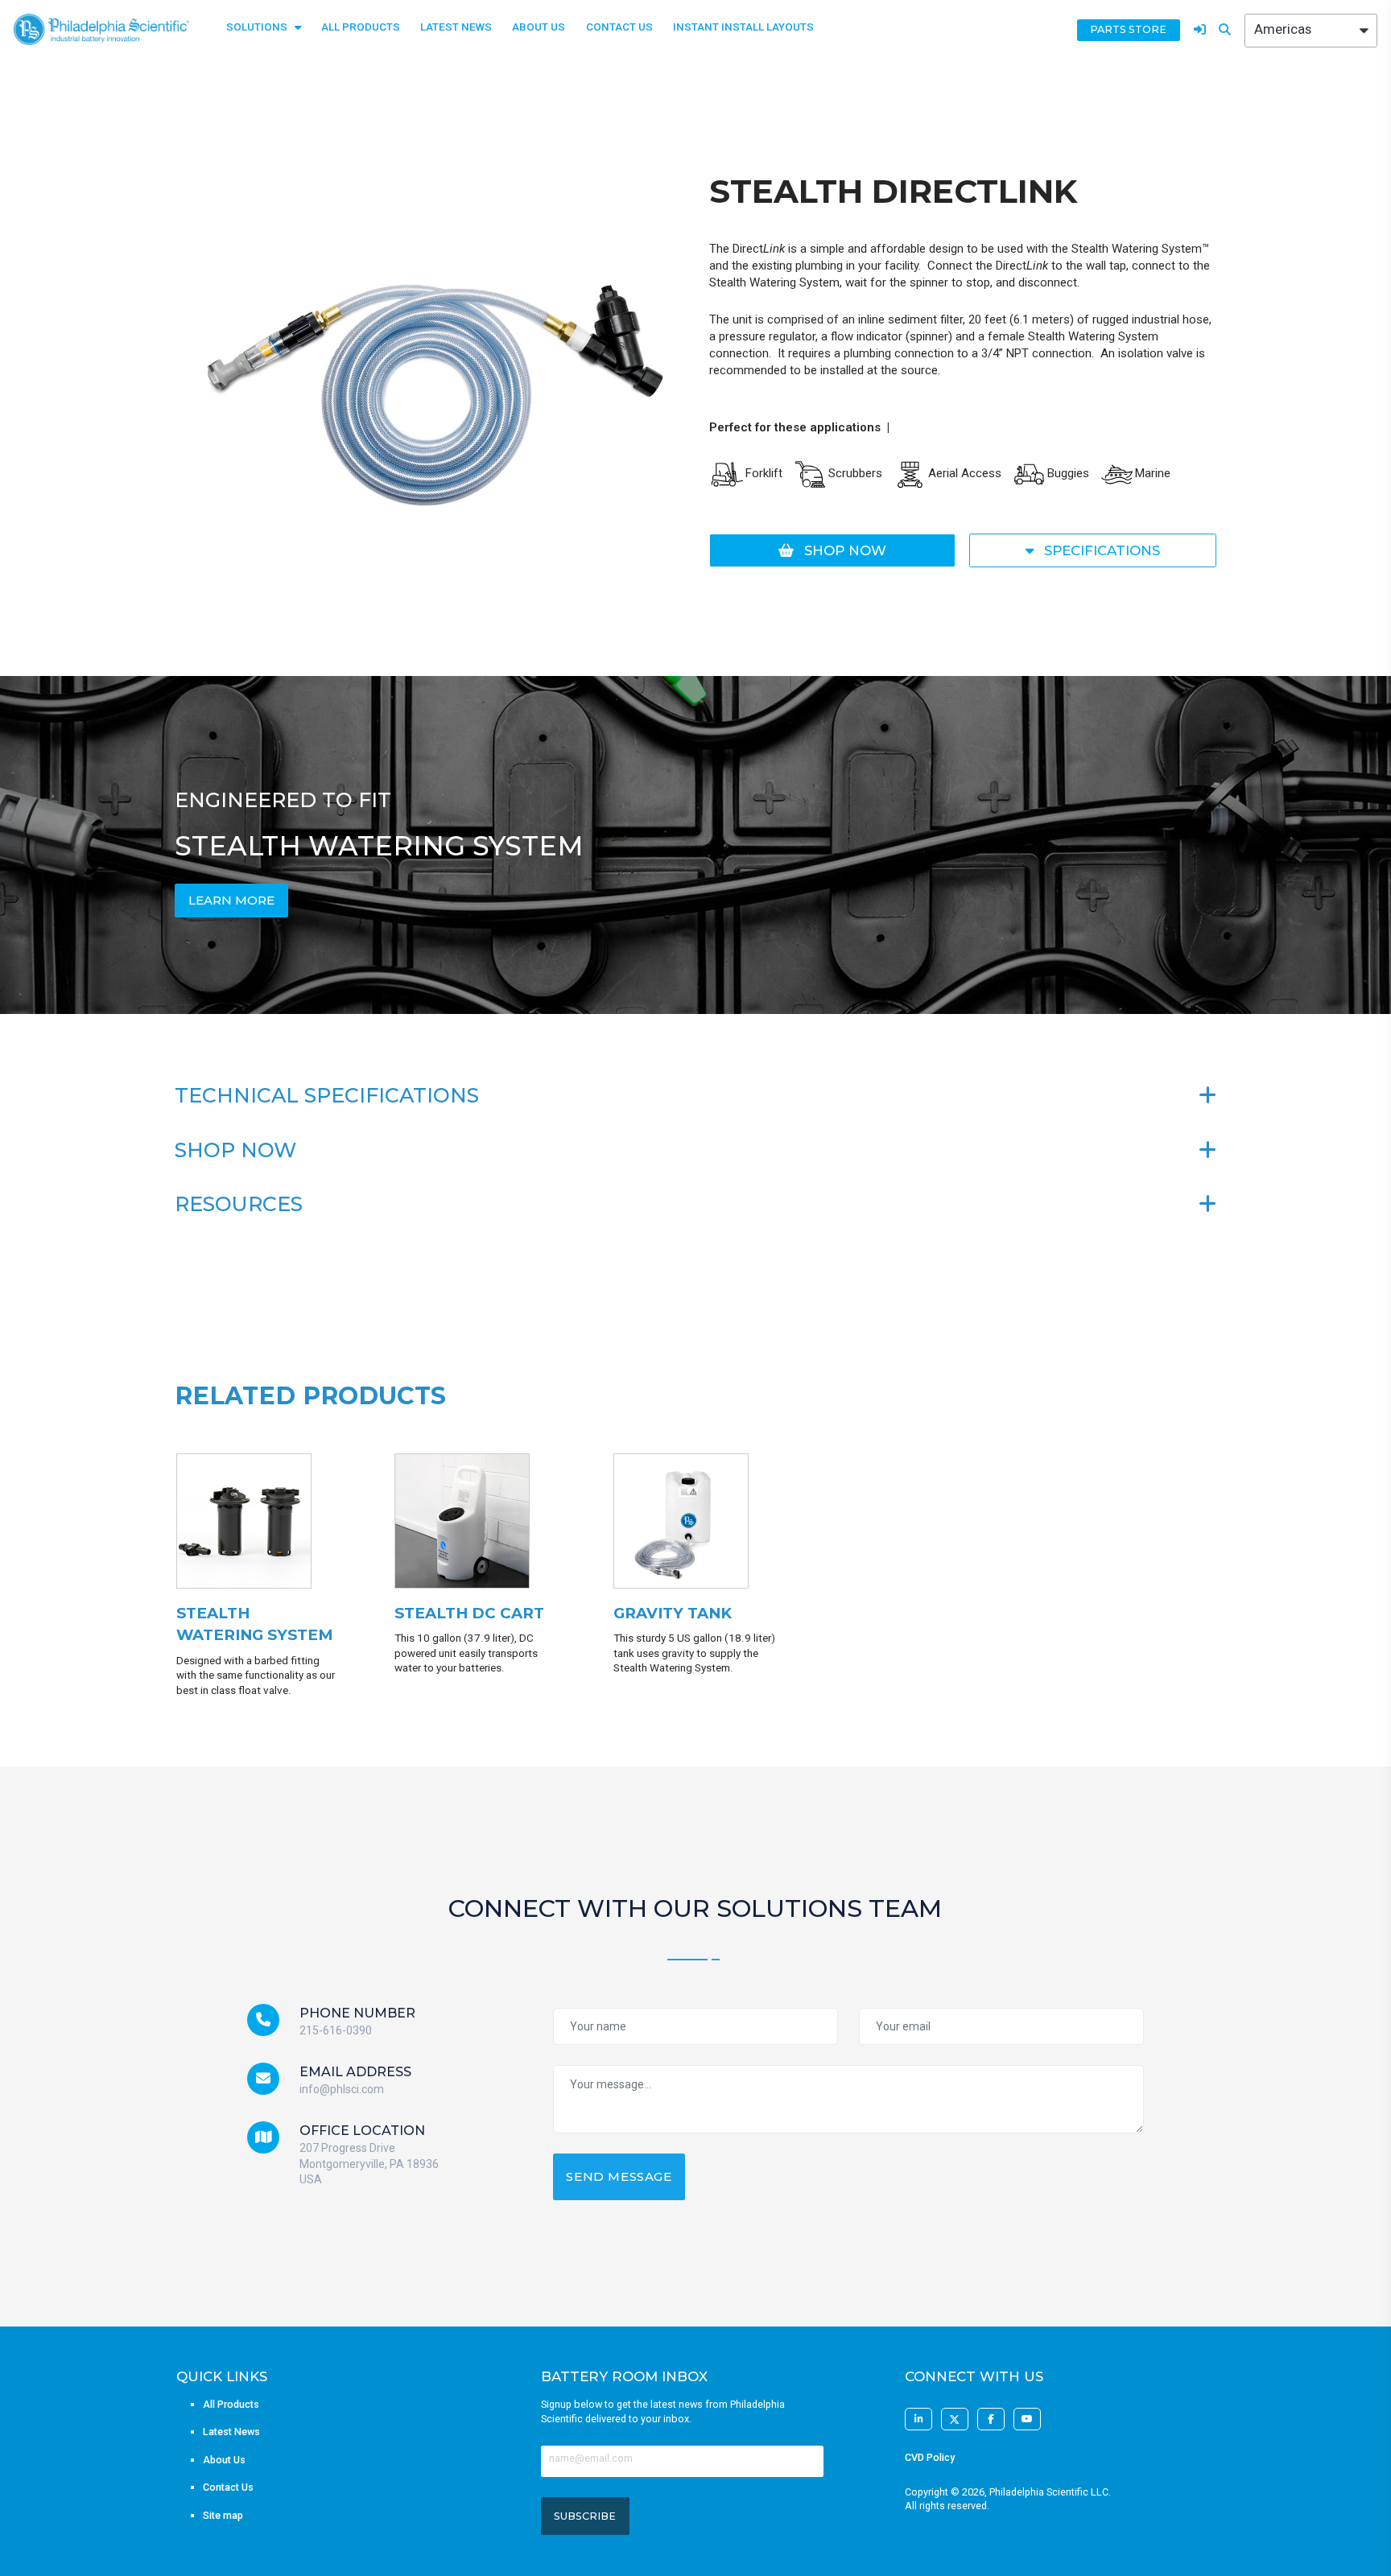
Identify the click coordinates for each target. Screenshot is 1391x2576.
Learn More (231, 900)
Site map (223, 2515)
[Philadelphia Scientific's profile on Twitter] (955, 2419)
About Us (539, 27)
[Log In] (1200, 30)
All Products (361, 27)
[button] (833, 550)
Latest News (456, 27)
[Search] (1225, 30)
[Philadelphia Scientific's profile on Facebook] (991, 2419)
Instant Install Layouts (743, 27)
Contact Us (619, 27)
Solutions (257, 27)
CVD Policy (930, 2457)
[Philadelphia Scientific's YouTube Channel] (1027, 2419)
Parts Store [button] (1128, 29)
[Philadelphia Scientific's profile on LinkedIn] (918, 2419)
